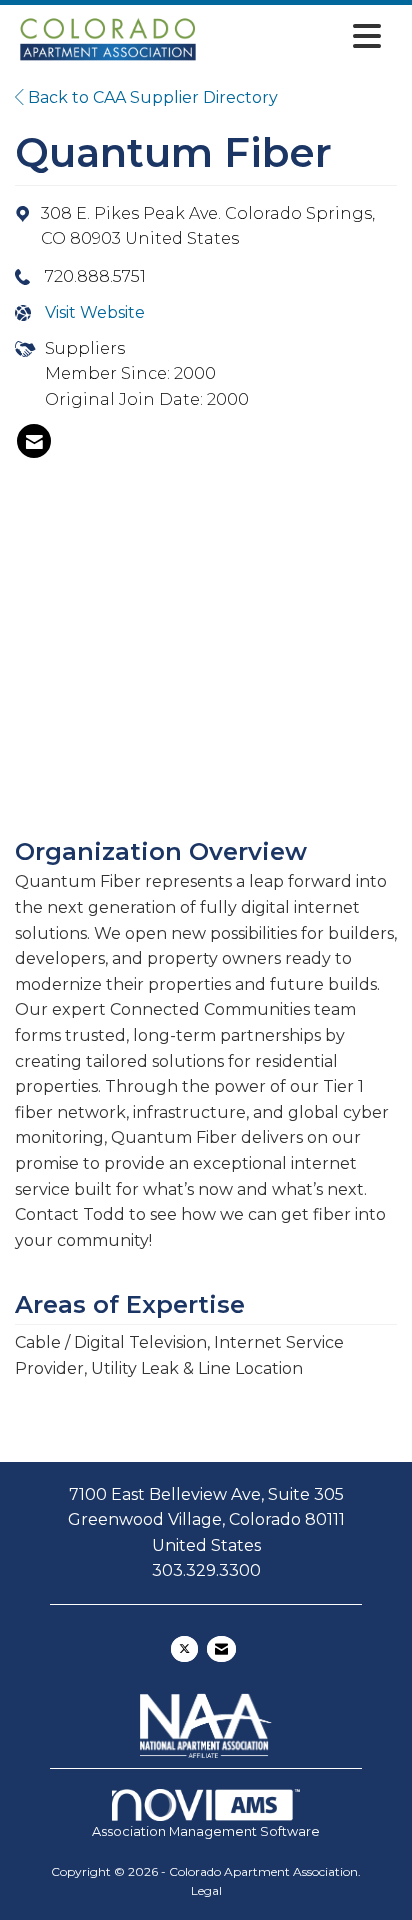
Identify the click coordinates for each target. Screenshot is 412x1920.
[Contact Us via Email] (221, 1649)
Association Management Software (206, 1831)
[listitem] (34, 441)
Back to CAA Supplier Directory (151, 97)
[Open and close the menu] (296, 36)
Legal (206, 1890)
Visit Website (95, 312)
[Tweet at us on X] (184, 1649)
